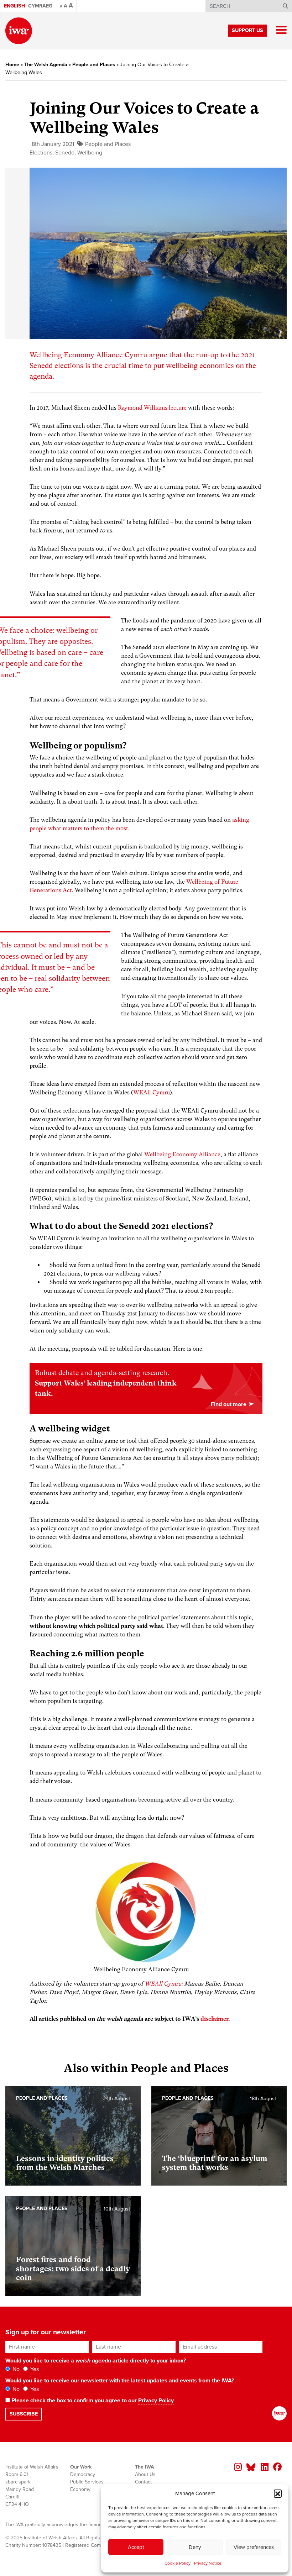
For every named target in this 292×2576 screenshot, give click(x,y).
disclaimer (214, 2019)
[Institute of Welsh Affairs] (19, 31)
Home (12, 65)
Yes (34, 2369)
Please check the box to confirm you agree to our (92, 2401)
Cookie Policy (178, 2563)
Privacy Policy (156, 2401)
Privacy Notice (208, 2563)
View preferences (254, 2547)
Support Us (247, 30)
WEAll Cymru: (164, 1984)
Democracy (83, 2474)
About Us (145, 2474)
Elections (41, 153)
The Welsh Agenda (46, 65)
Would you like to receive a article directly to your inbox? (96, 2361)
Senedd (65, 153)
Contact (143, 2482)
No (15, 2369)
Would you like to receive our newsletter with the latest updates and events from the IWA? (120, 2381)
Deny (195, 2547)
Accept (136, 2547)
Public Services (87, 2482)
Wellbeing (90, 153)
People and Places (94, 65)
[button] (278, 2493)
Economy (80, 2489)
